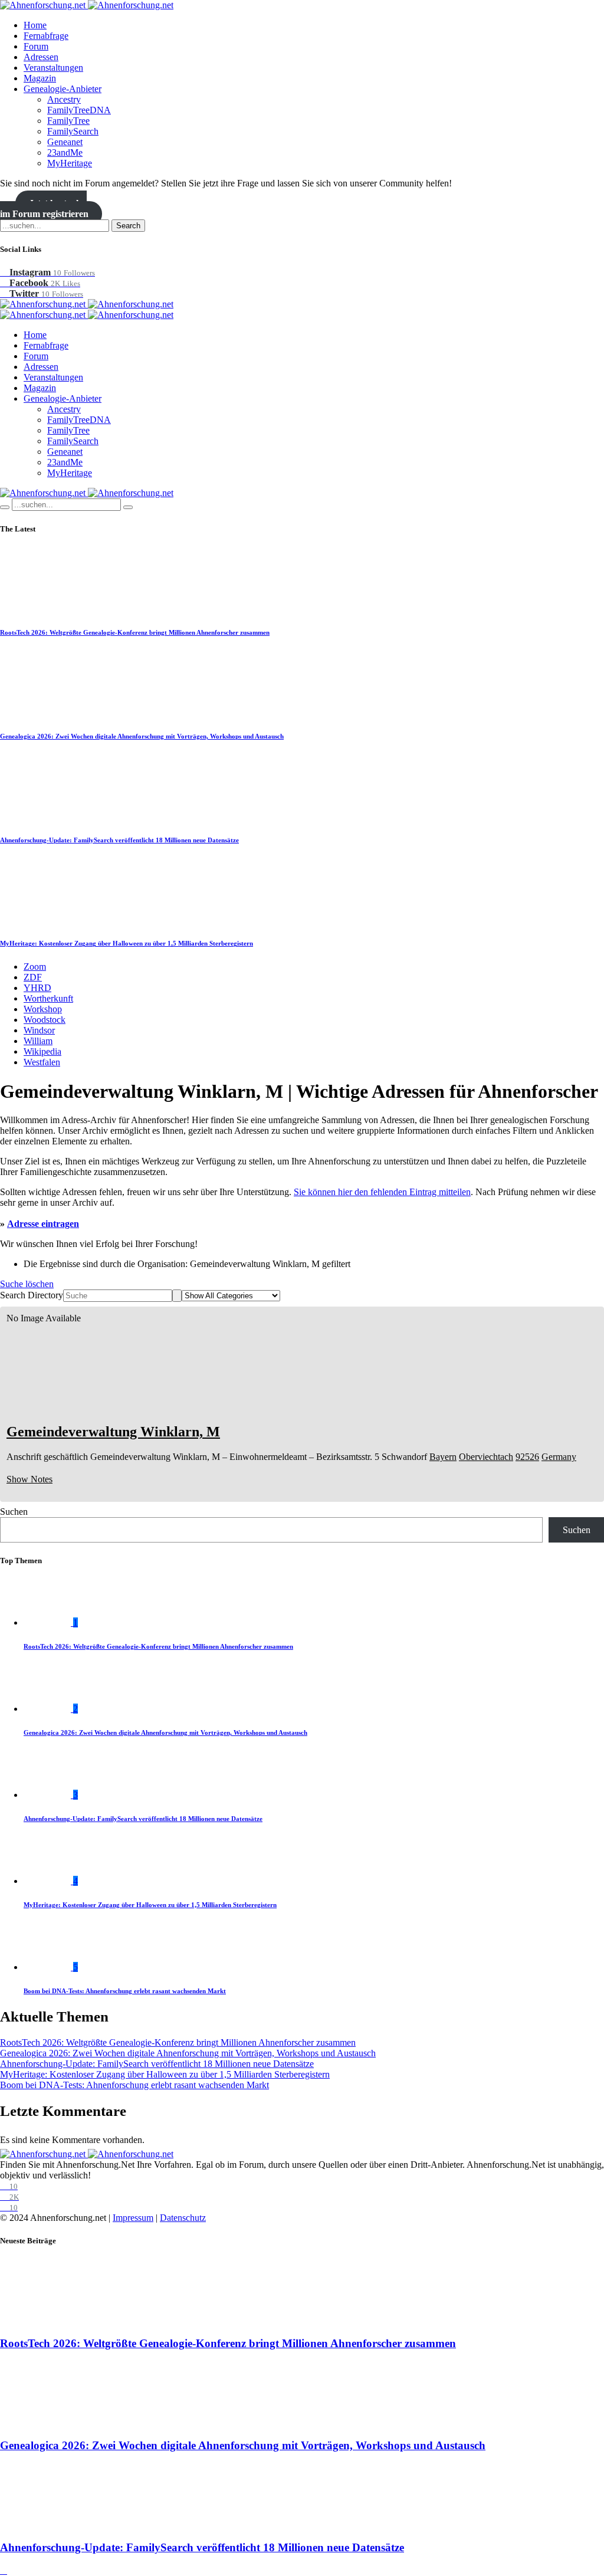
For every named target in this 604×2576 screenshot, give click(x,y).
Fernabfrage (46, 36)
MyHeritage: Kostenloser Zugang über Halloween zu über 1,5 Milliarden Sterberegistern (127, 943)
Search (128, 226)
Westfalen (42, 1062)
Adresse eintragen (43, 1224)
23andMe (65, 152)
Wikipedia (42, 1051)
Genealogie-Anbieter (63, 89)
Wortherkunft (48, 998)
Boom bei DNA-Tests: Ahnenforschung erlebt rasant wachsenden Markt (125, 1991)
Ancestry (64, 99)
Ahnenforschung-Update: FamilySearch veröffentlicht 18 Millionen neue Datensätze (119, 840)
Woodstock (45, 1020)
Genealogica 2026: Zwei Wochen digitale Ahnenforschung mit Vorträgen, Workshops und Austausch (142, 736)
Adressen (41, 57)
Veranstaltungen (53, 68)
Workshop (43, 1009)
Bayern (443, 1457)
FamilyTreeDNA (79, 110)
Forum (36, 46)
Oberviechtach (486, 1457)
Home (35, 25)
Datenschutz (183, 2218)
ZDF (33, 977)
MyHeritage (70, 163)
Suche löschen (27, 1284)
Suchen (14, 1512)
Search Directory (32, 1295)
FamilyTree (68, 121)
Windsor (39, 1030)
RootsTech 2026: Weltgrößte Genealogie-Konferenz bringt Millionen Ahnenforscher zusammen (135, 632)
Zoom (35, 967)
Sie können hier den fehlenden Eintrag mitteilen (382, 1192)
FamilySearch (73, 131)
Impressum (133, 2218)
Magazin (40, 78)
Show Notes (29, 1479)
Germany (559, 1457)
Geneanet (65, 142)
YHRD (37, 988)
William (38, 1041)
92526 (527, 1457)
